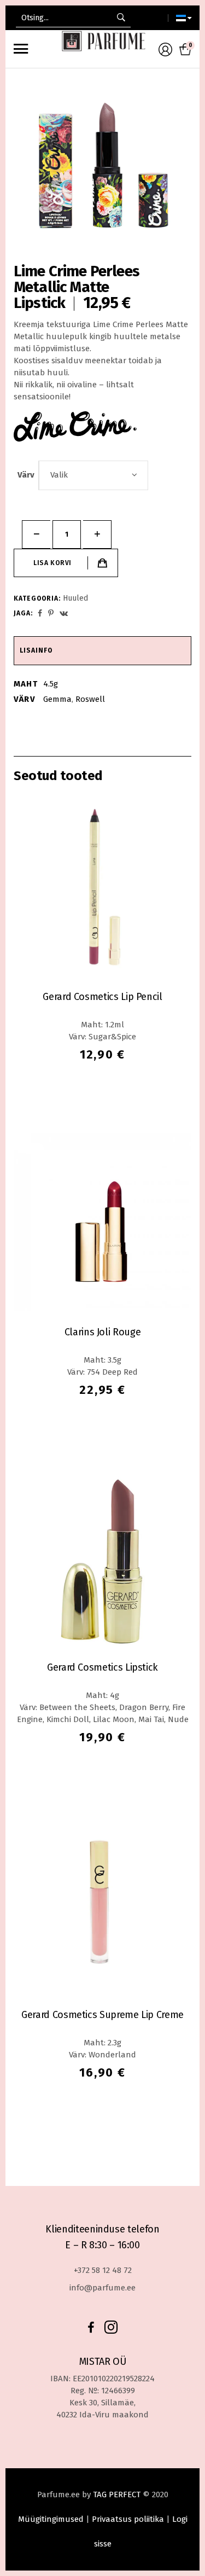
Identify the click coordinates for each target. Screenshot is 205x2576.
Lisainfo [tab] (36, 650)
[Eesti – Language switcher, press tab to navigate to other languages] (180, 18)
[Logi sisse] (165, 54)
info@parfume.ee (102, 2288)
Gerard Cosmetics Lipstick (102, 1667)
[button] (139, 563)
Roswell (90, 699)
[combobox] (93, 475)
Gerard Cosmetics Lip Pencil (102, 997)
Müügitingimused (51, 2519)
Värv (26, 475)
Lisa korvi (52, 563)
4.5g (51, 684)
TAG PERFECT (117, 2494)
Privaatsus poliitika (128, 2519)
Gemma (57, 699)
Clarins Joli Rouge (103, 1332)
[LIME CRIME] (75, 428)
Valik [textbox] (59, 475)
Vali (91, 1091)
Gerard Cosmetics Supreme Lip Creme (102, 2015)
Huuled (75, 598)
